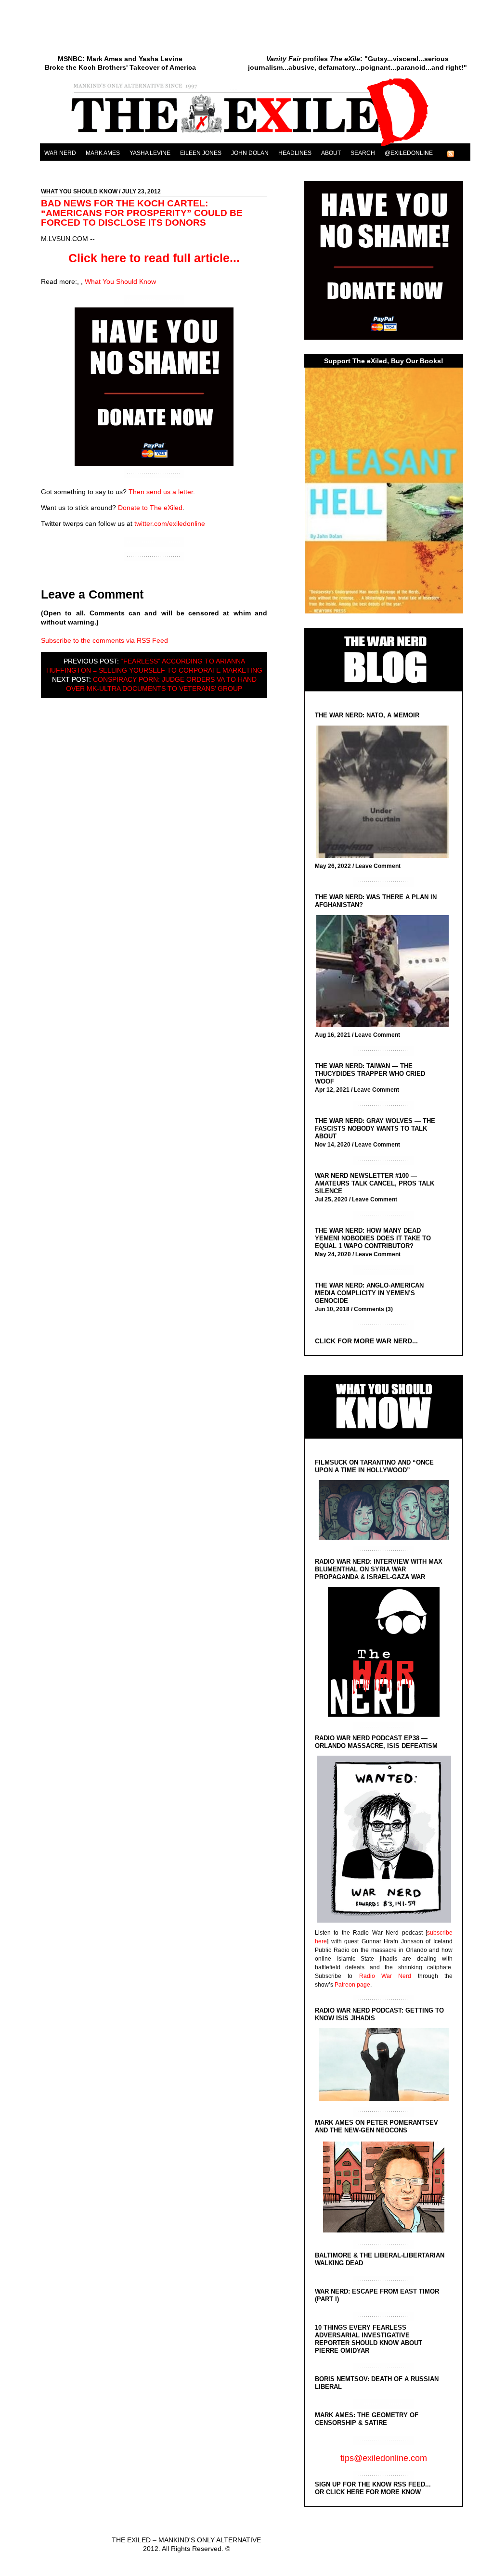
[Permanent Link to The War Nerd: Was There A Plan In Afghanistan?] (385, 972)
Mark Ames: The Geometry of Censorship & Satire (367, 2419)
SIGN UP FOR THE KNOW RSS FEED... (373, 2484)
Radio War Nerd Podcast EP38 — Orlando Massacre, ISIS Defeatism (376, 1742)
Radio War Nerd (385, 1976)
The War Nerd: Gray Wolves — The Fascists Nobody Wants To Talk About (375, 1129)
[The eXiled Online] (255, 146)
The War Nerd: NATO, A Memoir (367, 715)
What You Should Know (79, 191)
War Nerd (60, 153)
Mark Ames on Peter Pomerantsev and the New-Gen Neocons (376, 2126)
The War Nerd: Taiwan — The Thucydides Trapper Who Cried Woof (370, 1074)
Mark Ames (103, 153)
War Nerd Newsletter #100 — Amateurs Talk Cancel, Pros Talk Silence (375, 1183)
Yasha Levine (150, 153)
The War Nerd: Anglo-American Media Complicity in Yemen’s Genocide (369, 1293)
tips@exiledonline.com (384, 2458)
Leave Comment (378, 866)
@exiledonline (409, 153)
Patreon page (352, 1985)
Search (363, 153)
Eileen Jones (201, 153)
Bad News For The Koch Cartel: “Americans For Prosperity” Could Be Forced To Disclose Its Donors (142, 213)
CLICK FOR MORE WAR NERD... (366, 1341)
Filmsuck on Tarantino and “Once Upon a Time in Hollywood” (374, 1466)
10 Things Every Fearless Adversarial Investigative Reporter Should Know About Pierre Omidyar (369, 2339)
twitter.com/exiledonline (170, 523)
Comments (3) (373, 1309)
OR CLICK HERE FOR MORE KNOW (368, 2492)
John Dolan (250, 153)
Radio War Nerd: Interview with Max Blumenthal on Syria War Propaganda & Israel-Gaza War (379, 1569)
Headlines (295, 153)
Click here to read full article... (154, 258)
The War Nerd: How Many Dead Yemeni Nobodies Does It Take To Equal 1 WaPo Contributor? (373, 1238)
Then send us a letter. (162, 492)
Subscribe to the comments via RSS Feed (104, 640)
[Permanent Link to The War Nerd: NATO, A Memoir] (385, 793)
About (331, 153)
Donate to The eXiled (150, 508)
